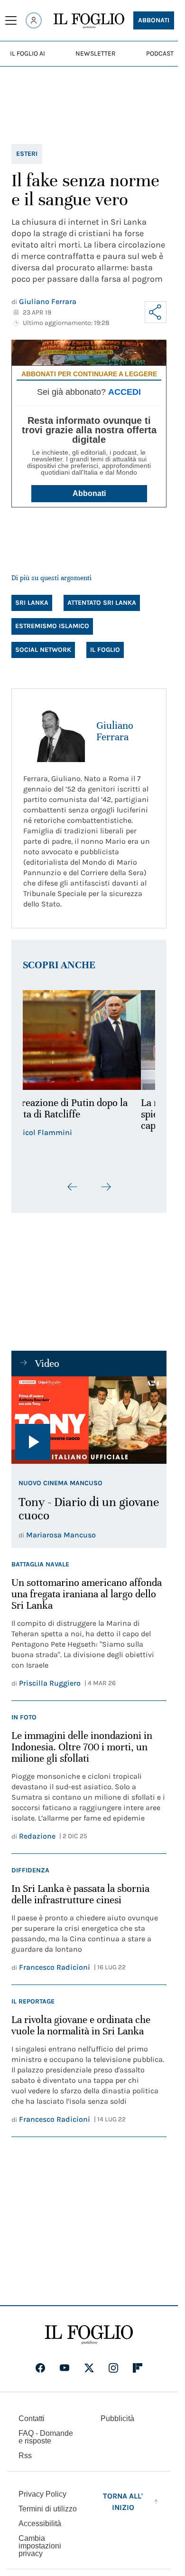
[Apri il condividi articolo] (156, 312)
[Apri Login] (34, 20)
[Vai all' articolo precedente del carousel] (73, 1187)
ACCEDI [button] (125, 392)
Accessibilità (40, 2524)
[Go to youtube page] (65, 2368)
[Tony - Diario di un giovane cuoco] (89, 1420)
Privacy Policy (42, 2494)
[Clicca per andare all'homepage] (89, 2335)
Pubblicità (117, 2419)
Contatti (32, 2419)
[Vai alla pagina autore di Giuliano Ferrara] (54, 731)
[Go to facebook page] (40, 2368)
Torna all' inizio (123, 2502)
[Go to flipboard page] (138, 2368)
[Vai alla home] (89, 21)
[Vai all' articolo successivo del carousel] (106, 1187)
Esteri (27, 154)
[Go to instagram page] (113, 2368)
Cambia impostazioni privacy (40, 2546)
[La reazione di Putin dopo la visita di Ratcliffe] (89, 1040)
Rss (25, 2456)
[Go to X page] (89, 2368)
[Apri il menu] (11, 20)
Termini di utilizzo (48, 2509)
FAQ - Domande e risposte (46, 2437)
